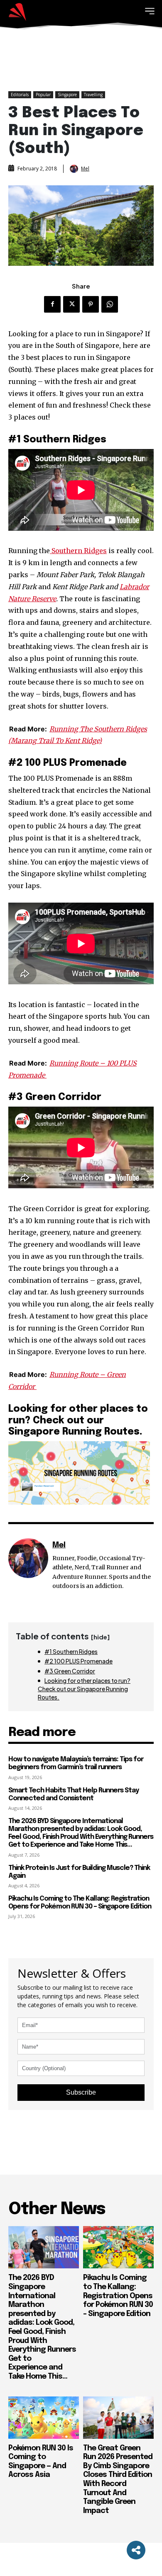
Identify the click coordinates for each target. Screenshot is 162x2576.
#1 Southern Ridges (71, 1651)
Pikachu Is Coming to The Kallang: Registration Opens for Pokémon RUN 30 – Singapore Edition (80, 1903)
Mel (85, 169)
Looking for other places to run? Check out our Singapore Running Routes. (84, 1689)
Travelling (93, 95)
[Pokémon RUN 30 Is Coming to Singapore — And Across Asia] (44, 2418)
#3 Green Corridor (70, 1671)
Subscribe (81, 2092)
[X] (71, 304)
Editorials (20, 95)
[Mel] (75, 169)
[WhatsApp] (110, 304)
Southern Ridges (78, 551)
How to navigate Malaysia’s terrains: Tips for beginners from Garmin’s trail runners (76, 1763)
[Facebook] (52, 304)
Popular (43, 95)
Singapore (67, 95)
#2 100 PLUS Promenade (79, 1661)
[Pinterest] (91, 304)
